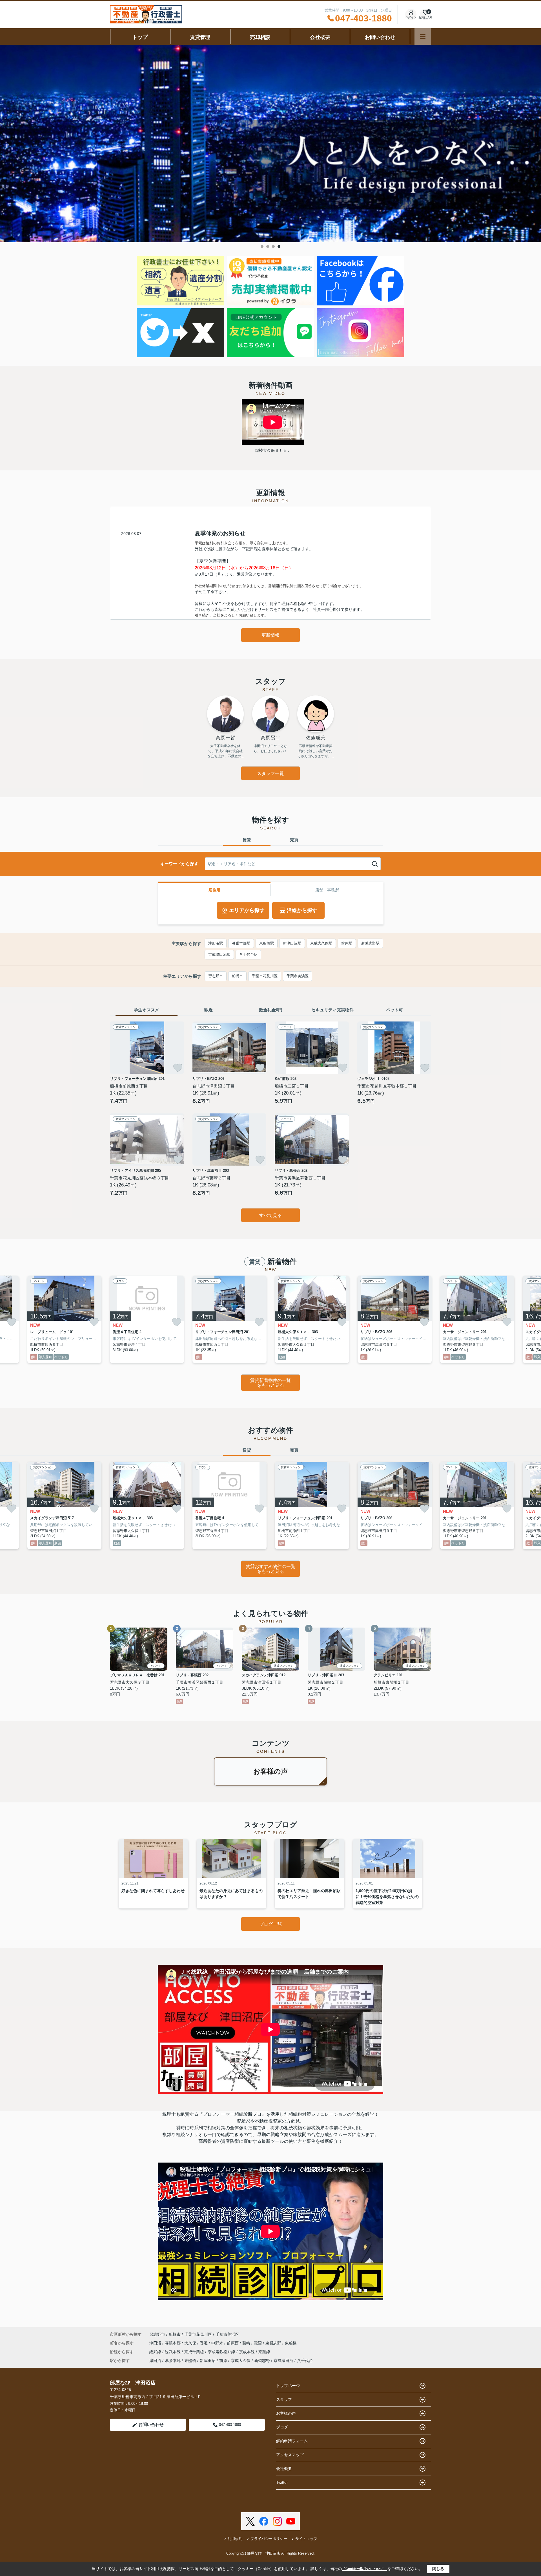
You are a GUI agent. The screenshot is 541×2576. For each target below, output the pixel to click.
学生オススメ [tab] (147, 1010)
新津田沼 (208, 2361)
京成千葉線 (195, 2352)
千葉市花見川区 (265, 976)
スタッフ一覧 (270, 773)
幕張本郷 (173, 2343)
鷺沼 (258, 2343)
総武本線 (173, 2352)
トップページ (288, 2386)
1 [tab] (262, 246)
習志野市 (216, 976)
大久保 (191, 2343)
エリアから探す (247, 910)
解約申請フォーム (292, 2441)
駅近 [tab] (209, 1010)
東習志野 (274, 2343)
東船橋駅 (267, 943)
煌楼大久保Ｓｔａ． (273, 450)
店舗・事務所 (327, 890)
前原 (223, 2361)
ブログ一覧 (270, 1924)
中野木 (218, 2343)
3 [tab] (273, 246)
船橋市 (237, 976)
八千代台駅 (248, 955)
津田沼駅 (216, 943)
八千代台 (305, 2361)
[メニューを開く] (423, 37)
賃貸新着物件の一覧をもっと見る (270, 1383)
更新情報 (270, 635)
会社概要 (320, 37)
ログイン (411, 17)
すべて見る (270, 1215)
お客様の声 (270, 1771)
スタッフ (284, 2399)
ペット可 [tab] (394, 1010)
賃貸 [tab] (247, 840)
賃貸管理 (200, 37)
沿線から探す (302, 910)
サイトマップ (306, 2539)
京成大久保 (241, 2361)
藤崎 (247, 2343)
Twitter (282, 2482)
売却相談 (260, 37)
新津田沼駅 (292, 943)
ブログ (282, 2427)
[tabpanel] (270, 144)
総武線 (156, 2352)
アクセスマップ (290, 2455)
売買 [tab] (294, 840)
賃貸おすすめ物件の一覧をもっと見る (270, 1569)
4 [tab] (279, 246)
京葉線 (264, 2352)
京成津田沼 (283, 2361)
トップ (140, 37)
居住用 (214, 890)
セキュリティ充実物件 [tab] (332, 1010)
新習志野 (262, 2361)
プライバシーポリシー (269, 2539)
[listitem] (147, 1319)
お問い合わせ (380, 37)
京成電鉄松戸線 (222, 2352)
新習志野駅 (370, 943)
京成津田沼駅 (219, 955)
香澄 (204, 2343)
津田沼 (156, 2343)
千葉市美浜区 (298, 976)
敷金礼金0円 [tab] (271, 1010)
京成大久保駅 (321, 943)
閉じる (438, 2569)
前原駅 (347, 943)
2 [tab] (268, 246)
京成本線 (247, 2352)
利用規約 (235, 2539)
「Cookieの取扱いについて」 (365, 2569)
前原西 (233, 2343)
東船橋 (291, 2343)
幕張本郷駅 (241, 943)
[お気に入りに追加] (178, 1068)
